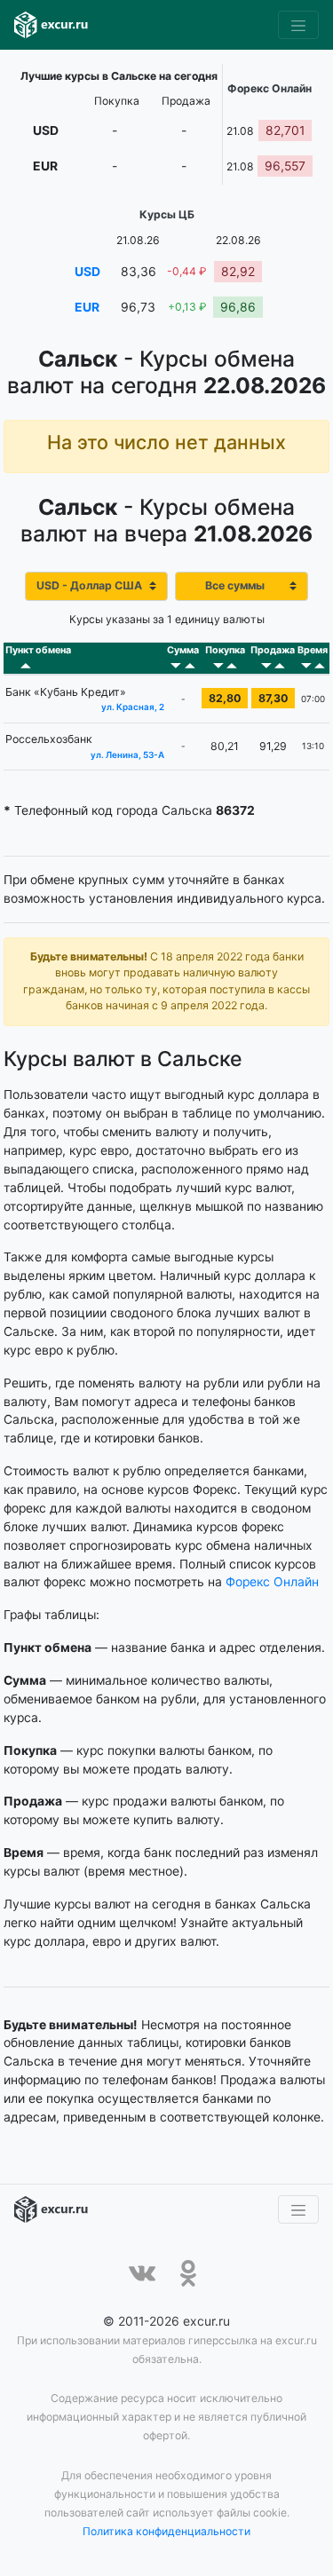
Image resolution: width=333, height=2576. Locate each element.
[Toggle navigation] (298, 25)
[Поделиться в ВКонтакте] (142, 2273)
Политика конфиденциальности (166, 2531)
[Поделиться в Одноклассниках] (188, 2273)
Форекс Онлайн (272, 1582)
